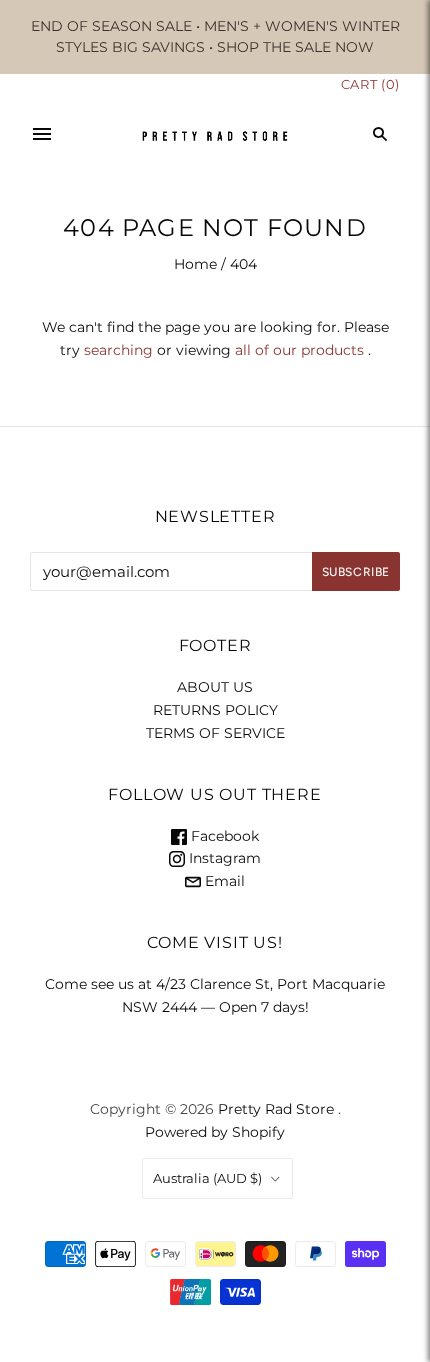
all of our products (299, 350)
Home (195, 264)
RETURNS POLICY (215, 710)
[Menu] (42, 134)
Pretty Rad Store (276, 1109)
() (370, 84)
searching (118, 350)
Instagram (223, 858)
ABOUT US (215, 687)
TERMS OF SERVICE (215, 733)
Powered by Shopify (215, 1132)
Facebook (223, 836)
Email (223, 881)
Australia (207, 1178)
